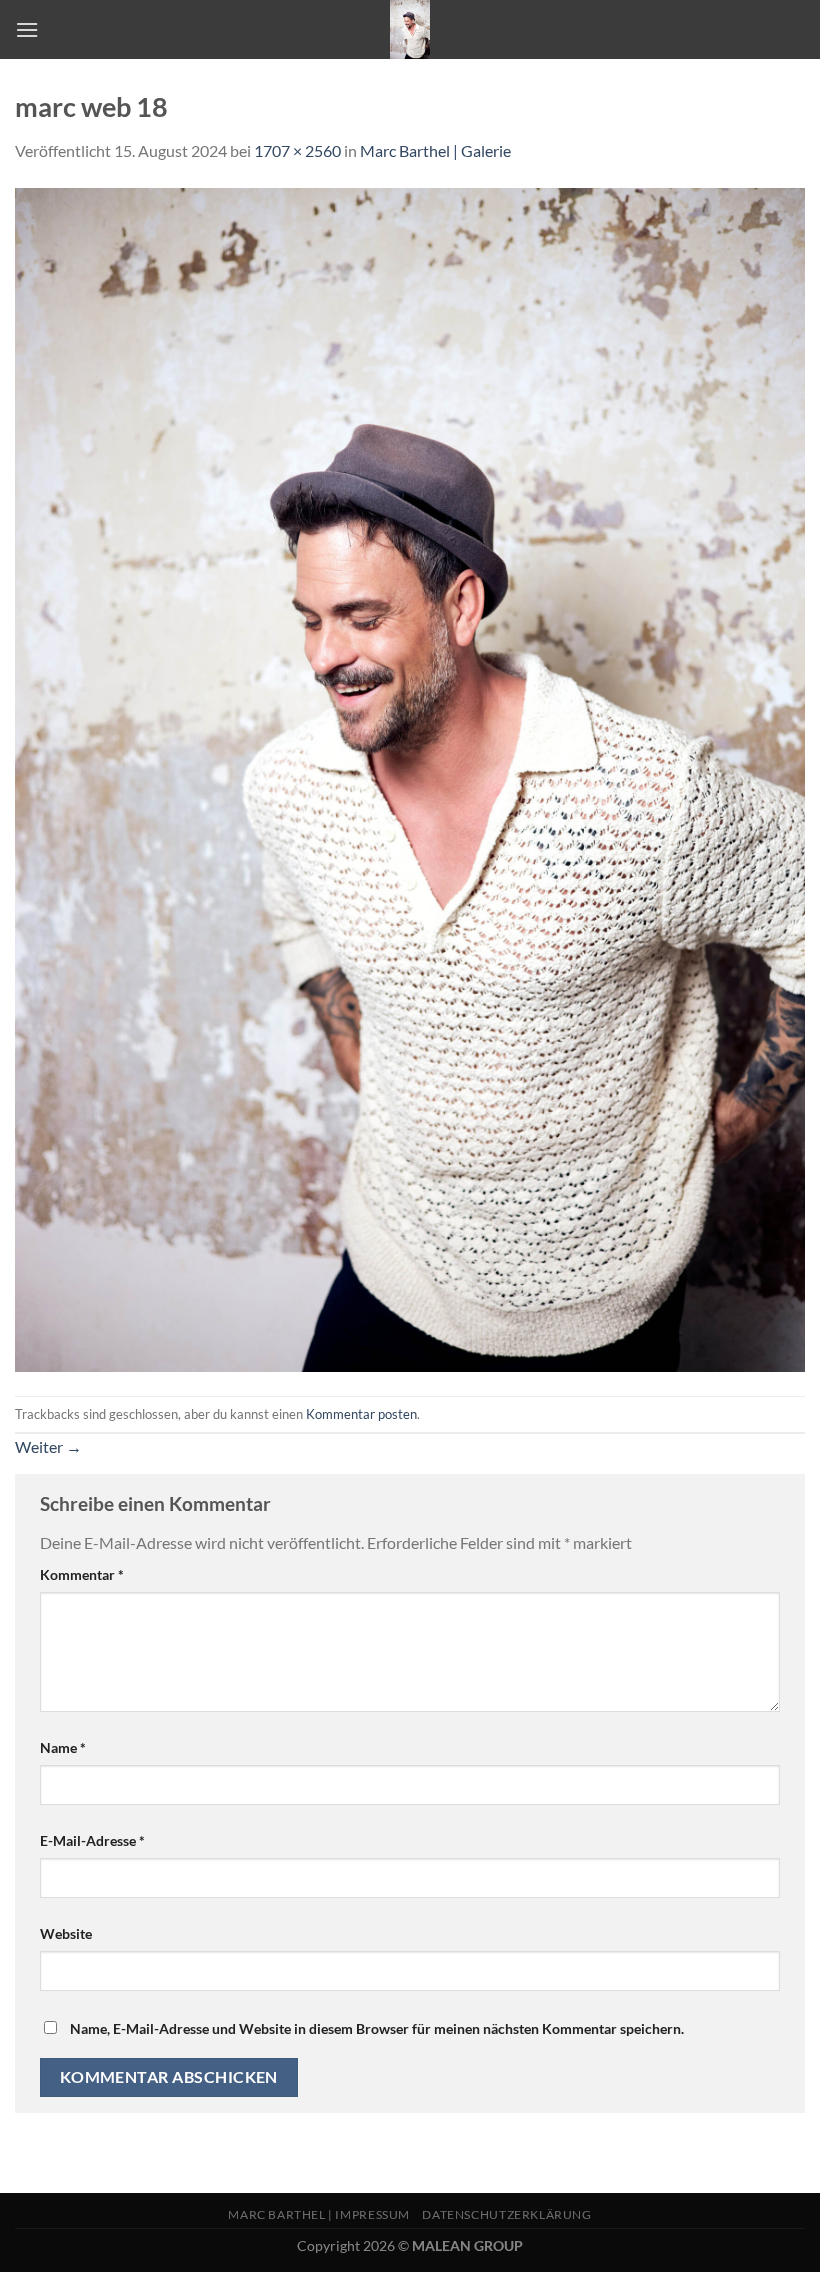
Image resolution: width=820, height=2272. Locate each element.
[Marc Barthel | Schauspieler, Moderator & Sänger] (410, 29)
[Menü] (27, 29)
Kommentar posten (361, 1414)
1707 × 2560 (297, 150)
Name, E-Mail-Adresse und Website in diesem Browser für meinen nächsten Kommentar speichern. (377, 2028)
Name (63, 1747)
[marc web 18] (410, 777)
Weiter (48, 1446)
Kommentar (82, 1574)
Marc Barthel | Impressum (319, 2214)
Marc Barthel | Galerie (435, 150)
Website (66, 1933)
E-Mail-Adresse (92, 1840)
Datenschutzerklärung (506, 2214)
